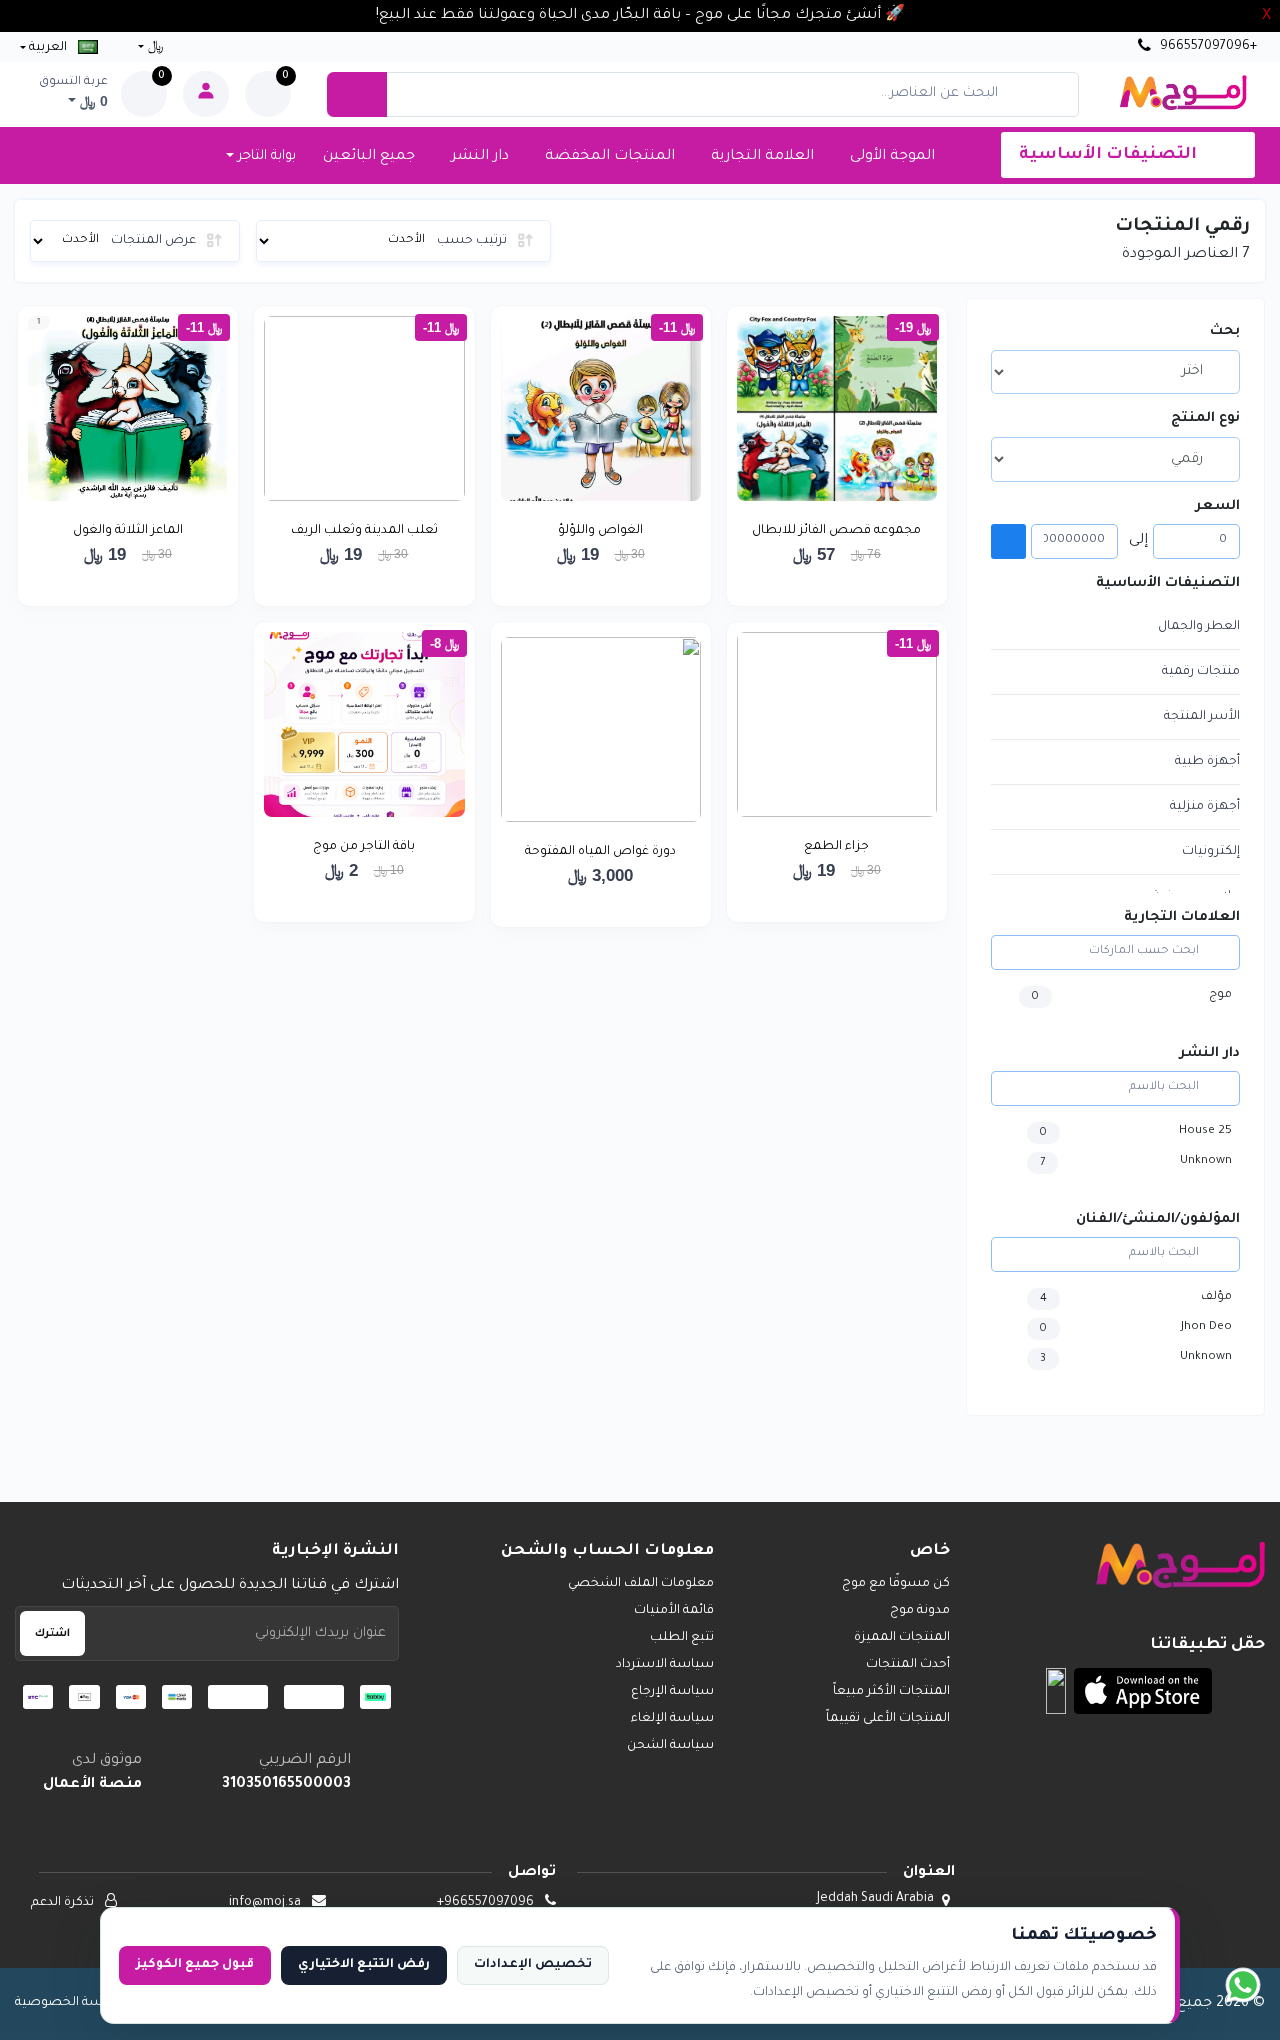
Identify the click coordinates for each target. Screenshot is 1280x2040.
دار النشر (480, 157)
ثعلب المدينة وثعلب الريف (364, 531)
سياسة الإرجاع (672, 1692)
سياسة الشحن (670, 1746)
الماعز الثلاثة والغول (128, 531)
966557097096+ (1207, 47)
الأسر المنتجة (1202, 717)
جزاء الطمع (836, 847)
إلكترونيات (1211, 852)
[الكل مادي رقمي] (1115, 459)
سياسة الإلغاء (672, 1719)
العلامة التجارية (762, 157)
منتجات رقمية (1201, 672)
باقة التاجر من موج (364, 847)
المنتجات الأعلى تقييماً (888, 1719)
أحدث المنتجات (908, 1665)
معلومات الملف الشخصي (641, 1584)
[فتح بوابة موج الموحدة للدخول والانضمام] (206, 94)
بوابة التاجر (265, 156)
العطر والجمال (1199, 627)
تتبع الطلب (682, 1638)
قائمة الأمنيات (674, 1611)
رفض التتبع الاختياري (364, 1965)
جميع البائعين (369, 157)
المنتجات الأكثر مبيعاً (891, 1692)
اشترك (52, 1634)
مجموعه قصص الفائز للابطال (836, 531)
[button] (1143, 1691)
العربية (48, 48)
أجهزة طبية (1207, 762)
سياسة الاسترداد (665, 1665)
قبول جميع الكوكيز (195, 1965)
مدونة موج (920, 1611)
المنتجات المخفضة (610, 157)
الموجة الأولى (892, 157)
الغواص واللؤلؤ (600, 531)
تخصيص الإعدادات (533, 1965)
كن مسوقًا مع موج (896, 1584)
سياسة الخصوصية (70, 2003)
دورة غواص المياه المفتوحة (600, 852)
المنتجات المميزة (902, 1638)
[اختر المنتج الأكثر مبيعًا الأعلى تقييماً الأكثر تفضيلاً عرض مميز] (1115, 372)
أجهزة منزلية (1205, 807)
